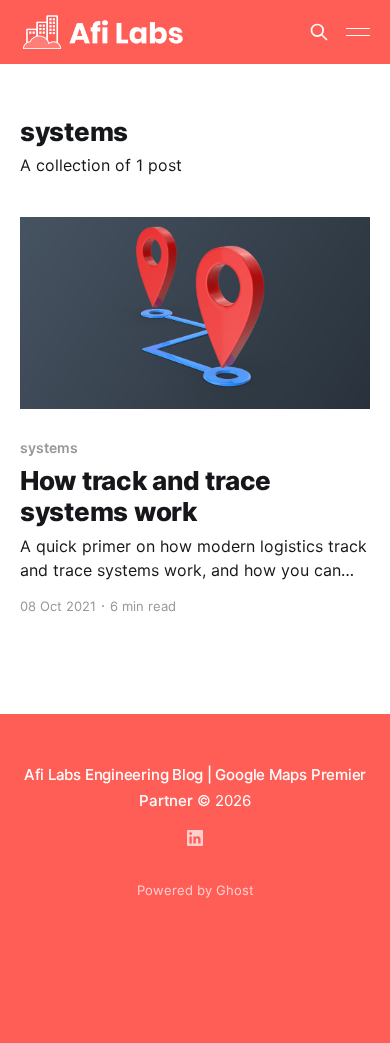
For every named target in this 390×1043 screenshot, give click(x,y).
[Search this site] (319, 32)
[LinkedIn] (195, 838)
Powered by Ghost (195, 890)
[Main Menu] (358, 32)
